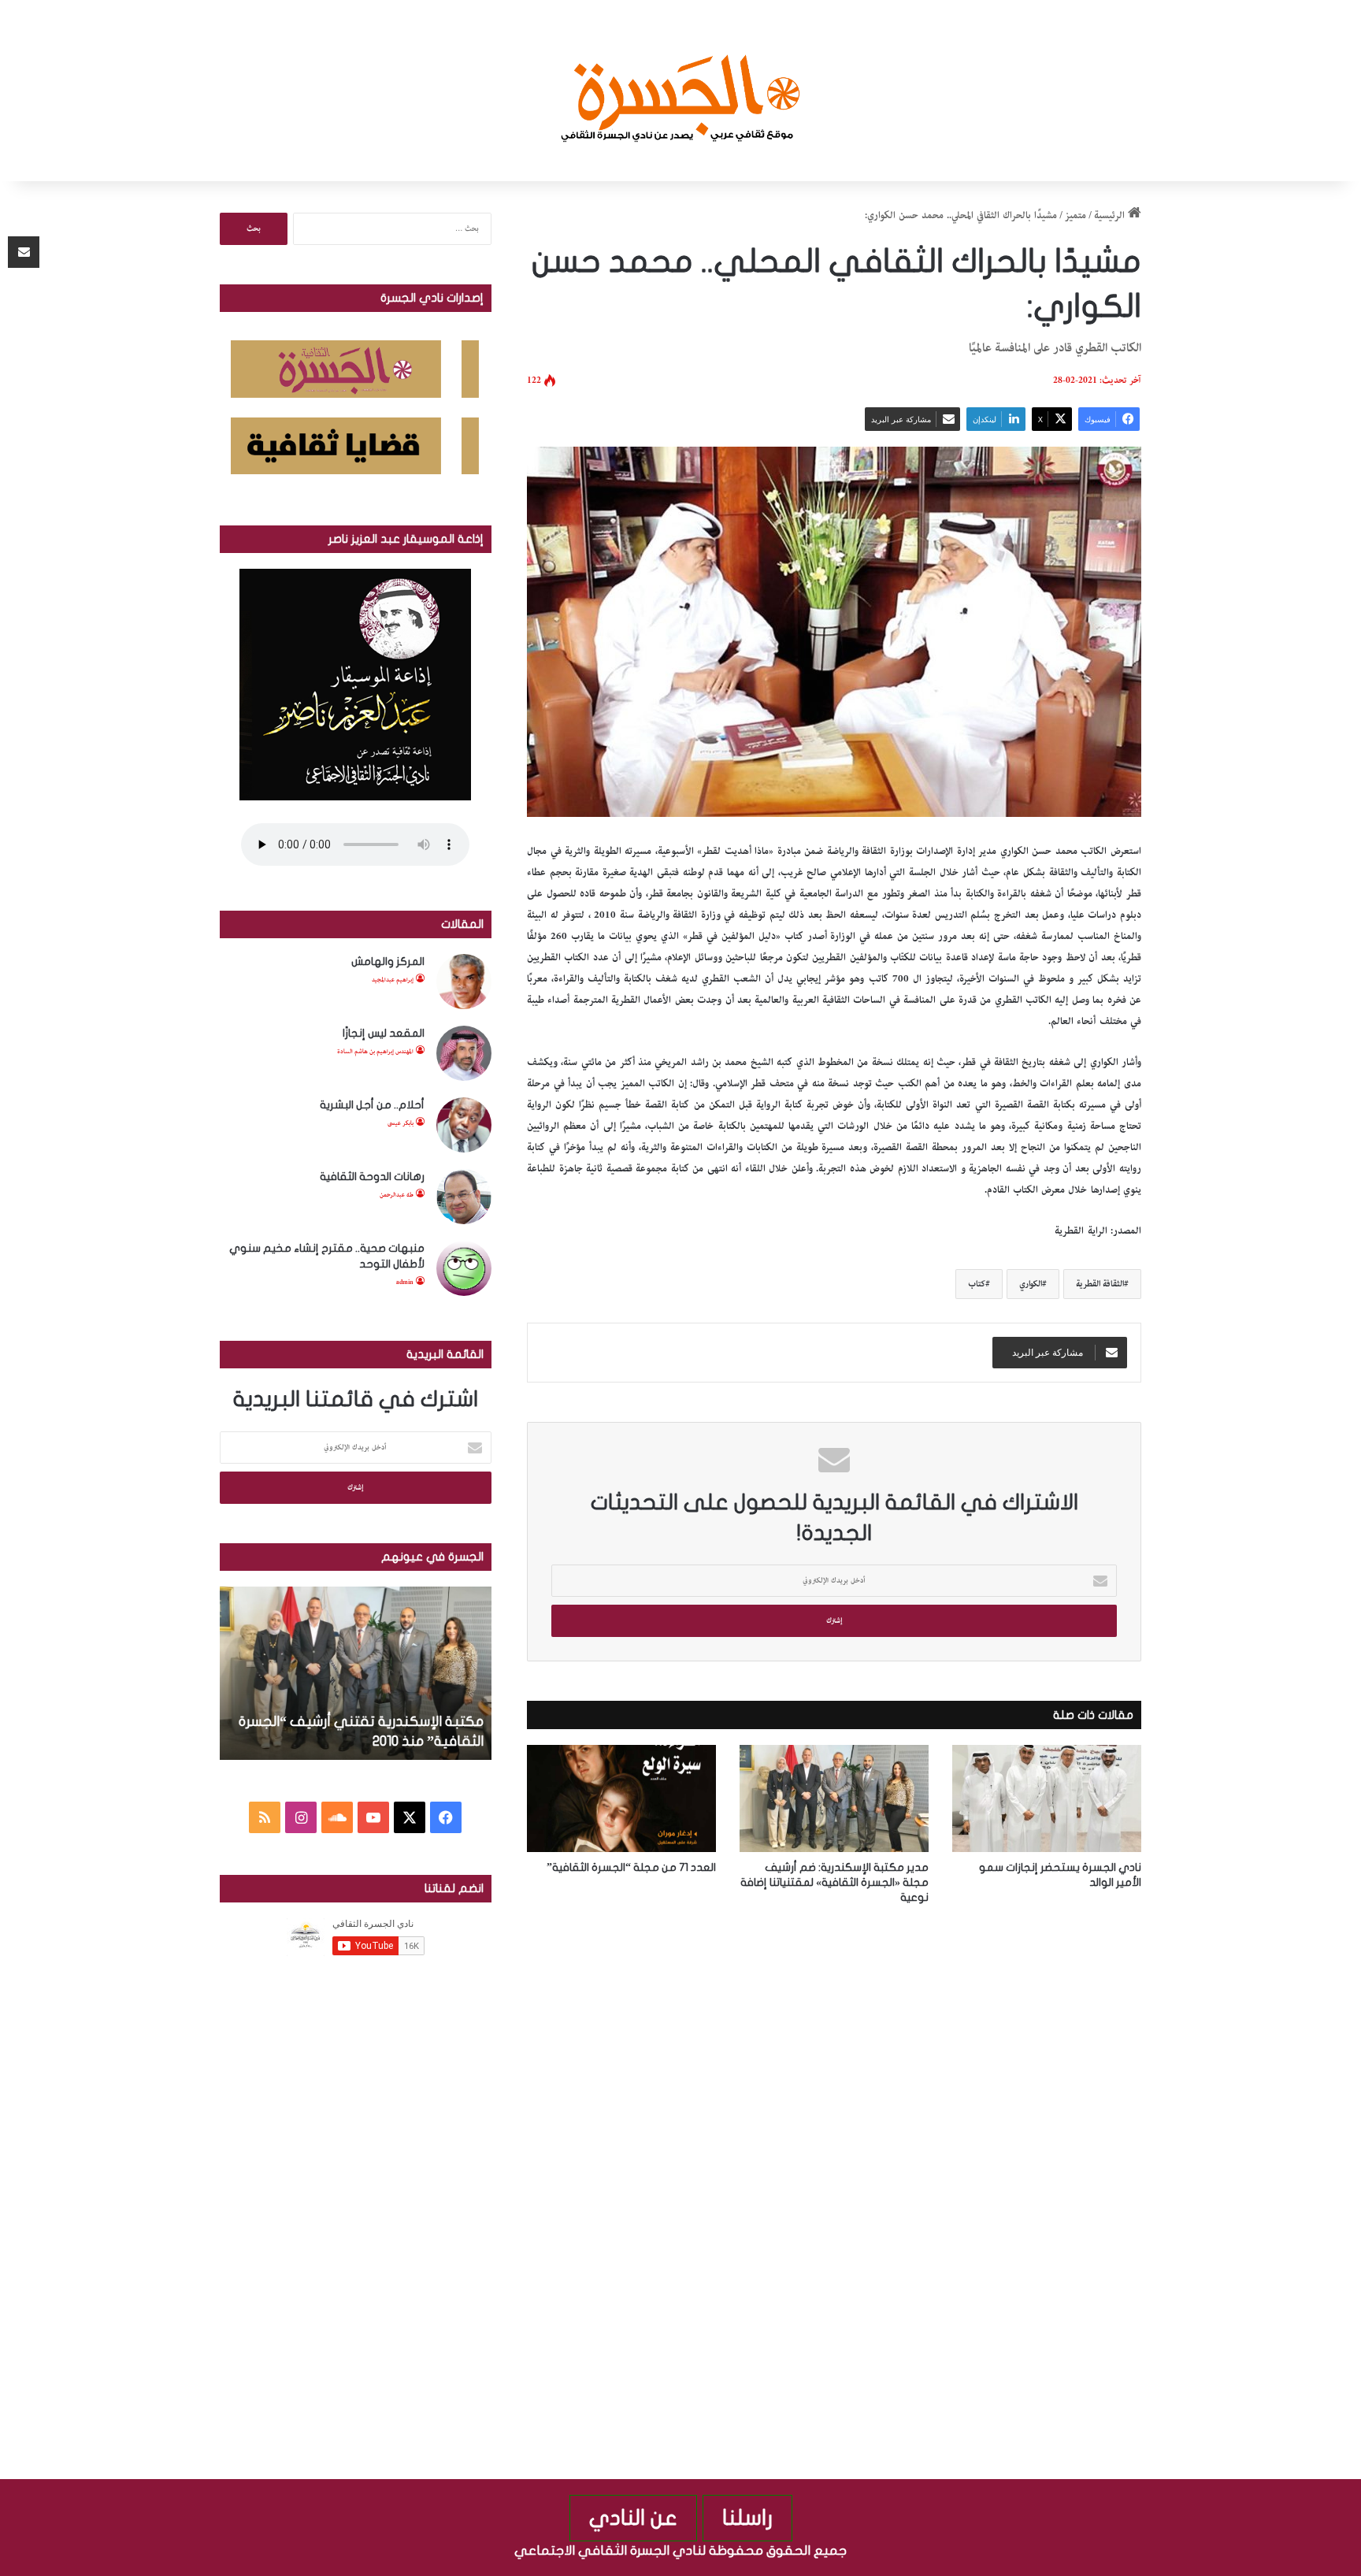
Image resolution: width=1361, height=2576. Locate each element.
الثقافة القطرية (1100, 1284)
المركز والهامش (388, 961)
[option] (318, 1673)
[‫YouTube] (373, 1817)
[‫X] (410, 1817)
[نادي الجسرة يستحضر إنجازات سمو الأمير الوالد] (1047, 1798)
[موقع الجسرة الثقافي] (681, 91)
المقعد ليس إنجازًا (384, 1033)
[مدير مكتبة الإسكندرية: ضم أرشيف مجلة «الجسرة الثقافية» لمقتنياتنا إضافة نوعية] (834, 1798)
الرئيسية (1111, 215)
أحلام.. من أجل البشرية (372, 1105)
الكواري (1031, 1284)
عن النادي (633, 2518)
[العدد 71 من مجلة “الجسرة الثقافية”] (621, 1798)
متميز (1075, 215)
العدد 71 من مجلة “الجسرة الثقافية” (631, 1867)
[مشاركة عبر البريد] (24, 252)
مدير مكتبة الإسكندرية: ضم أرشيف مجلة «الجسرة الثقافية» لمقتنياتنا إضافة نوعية (834, 1882)
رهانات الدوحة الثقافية (372, 1177)
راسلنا (747, 2518)
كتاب (977, 1284)
